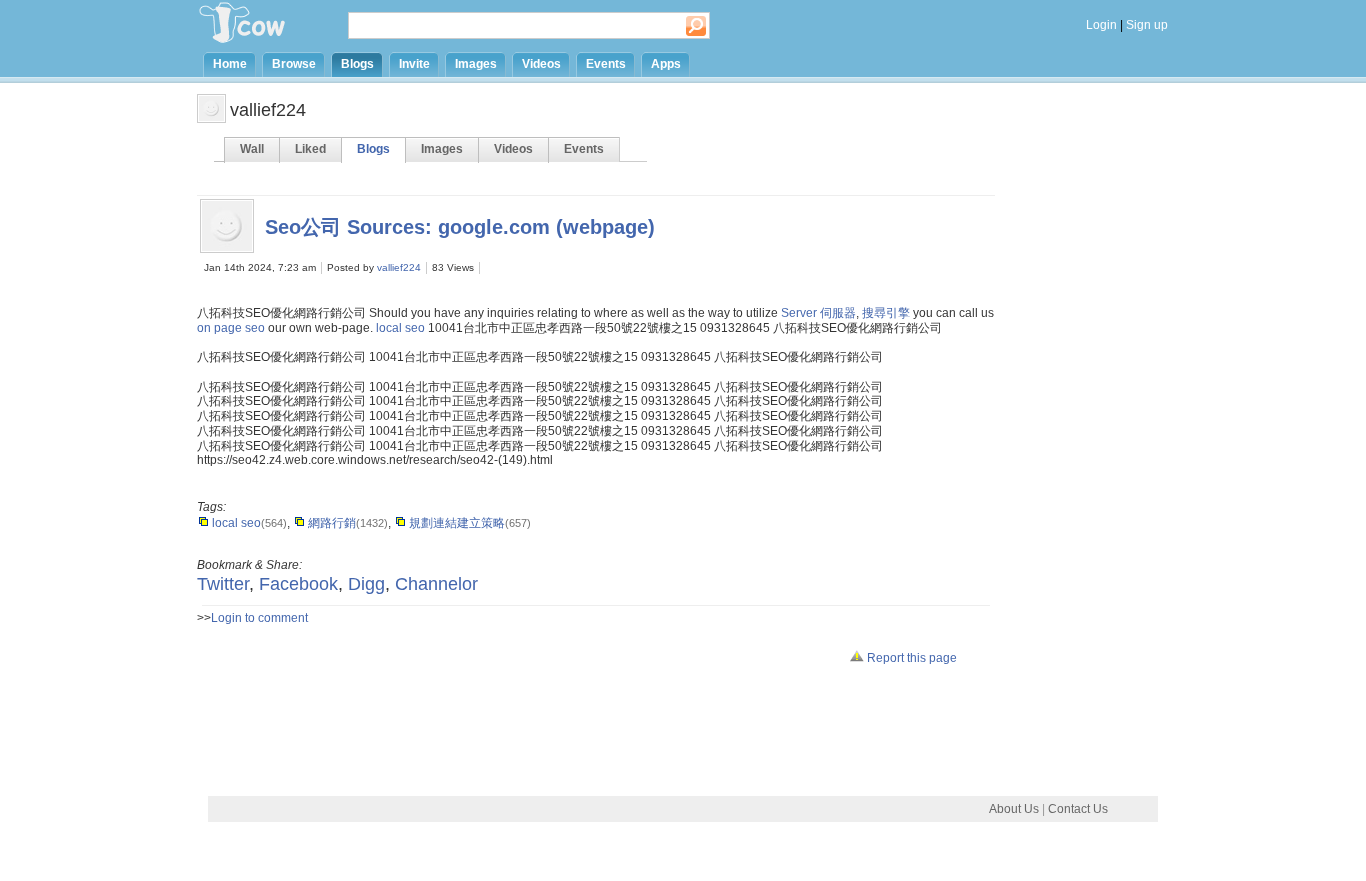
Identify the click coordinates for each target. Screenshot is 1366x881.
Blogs (357, 64)
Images (476, 64)
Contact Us (1078, 809)
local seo (400, 328)
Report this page (910, 658)
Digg (366, 584)
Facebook (298, 584)
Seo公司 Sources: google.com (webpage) (460, 227)
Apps (666, 64)
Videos (541, 64)
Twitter (223, 584)
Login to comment (259, 618)
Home (230, 64)
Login (1101, 25)
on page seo (231, 328)
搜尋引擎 (886, 313)
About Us (1014, 809)
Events (606, 64)
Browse (294, 64)
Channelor (436, 584)
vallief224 (399, 267)
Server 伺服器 (818, 313)
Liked (310, 149)
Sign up (1147, 25)
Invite (414, 64)
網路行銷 (330, 523)
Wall (252, 149)
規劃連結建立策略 (455, 523)
